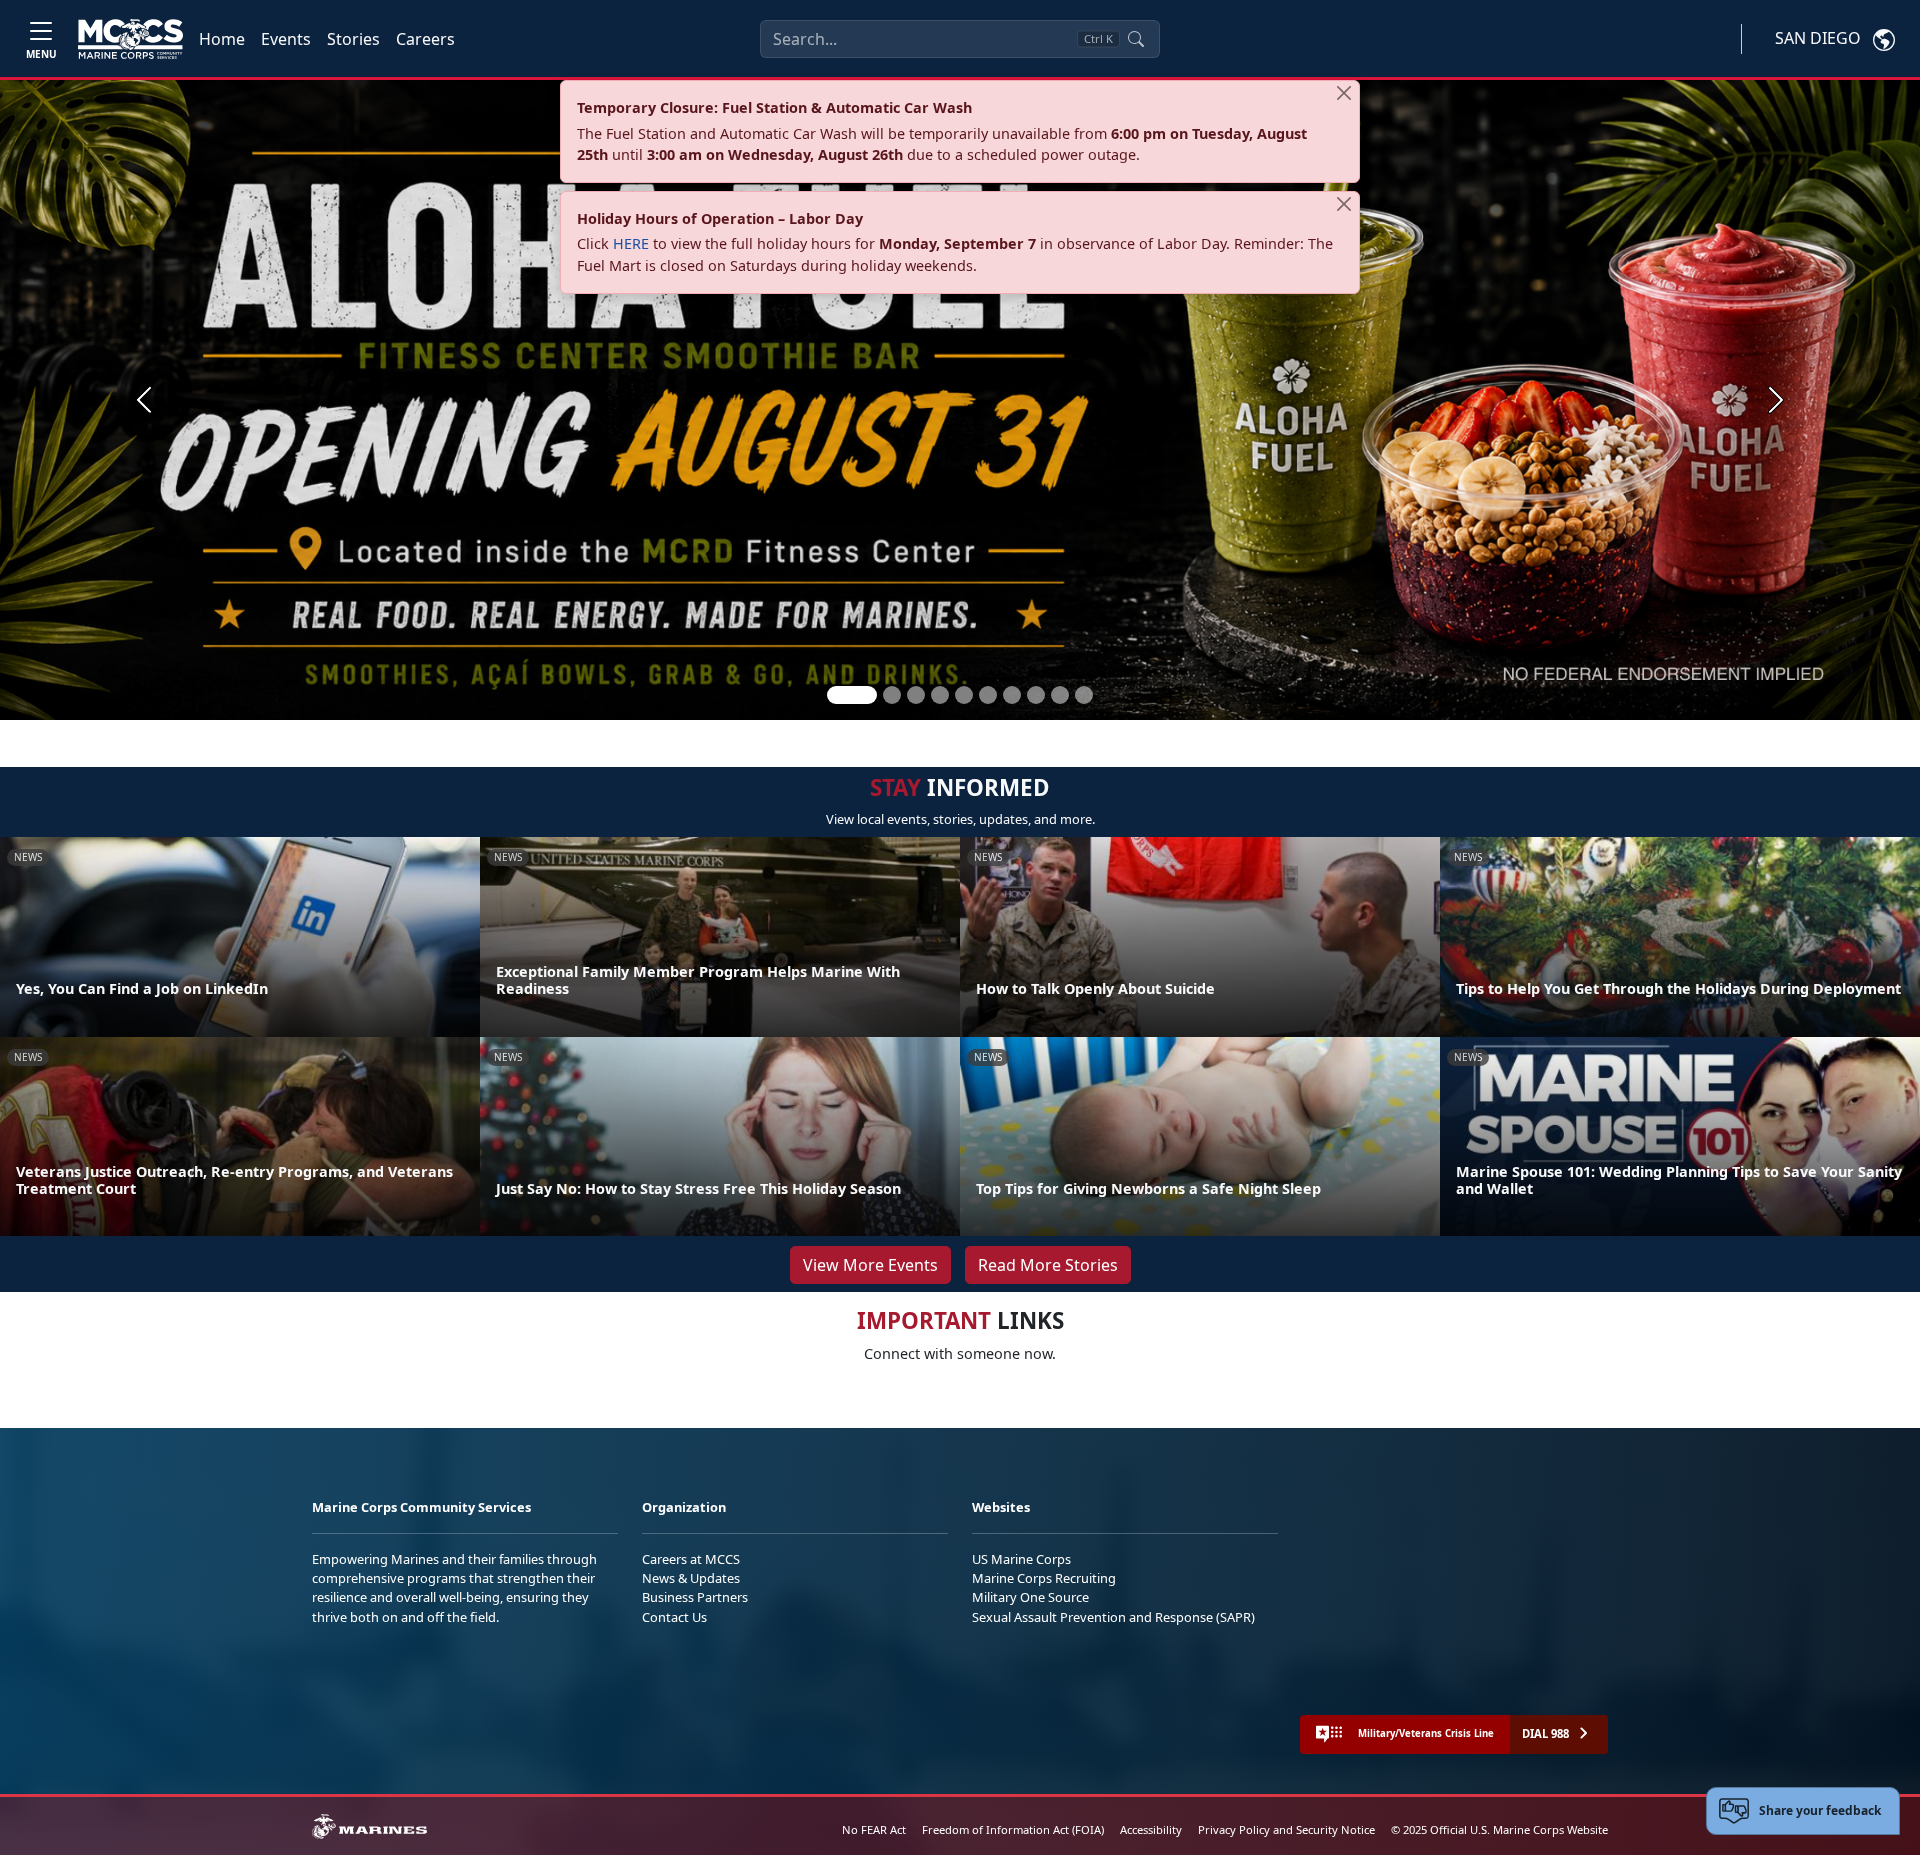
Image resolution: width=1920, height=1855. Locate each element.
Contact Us (674, 1617)
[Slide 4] (940, 695)
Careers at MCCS (691, 1559)
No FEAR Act (874, 1829)
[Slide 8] (1036, 695)
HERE (631, 243)
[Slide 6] (988, 695)
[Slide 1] (852, 695)
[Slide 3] (916, 695)
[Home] (130, 39)
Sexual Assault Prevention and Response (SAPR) (1113, 1617)
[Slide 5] (964, 695)
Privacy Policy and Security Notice (1286, 1829)
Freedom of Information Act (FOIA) (1013, 1829)
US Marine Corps (1021, 1559)
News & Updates (691, 1578)
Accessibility (1151, 1829)
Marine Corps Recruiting (1044, 1578)
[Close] (1344, 93)
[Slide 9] (1060, 695)
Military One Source (1030, 1597)
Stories (353, 39)
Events (286, 39)
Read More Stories (1048, 1265)
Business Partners (695, 1597)
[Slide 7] (1012, 695)
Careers (425, 39)
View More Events (870, 1265)
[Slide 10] (1084, 695)
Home (222, 39)
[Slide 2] (892, 695)
